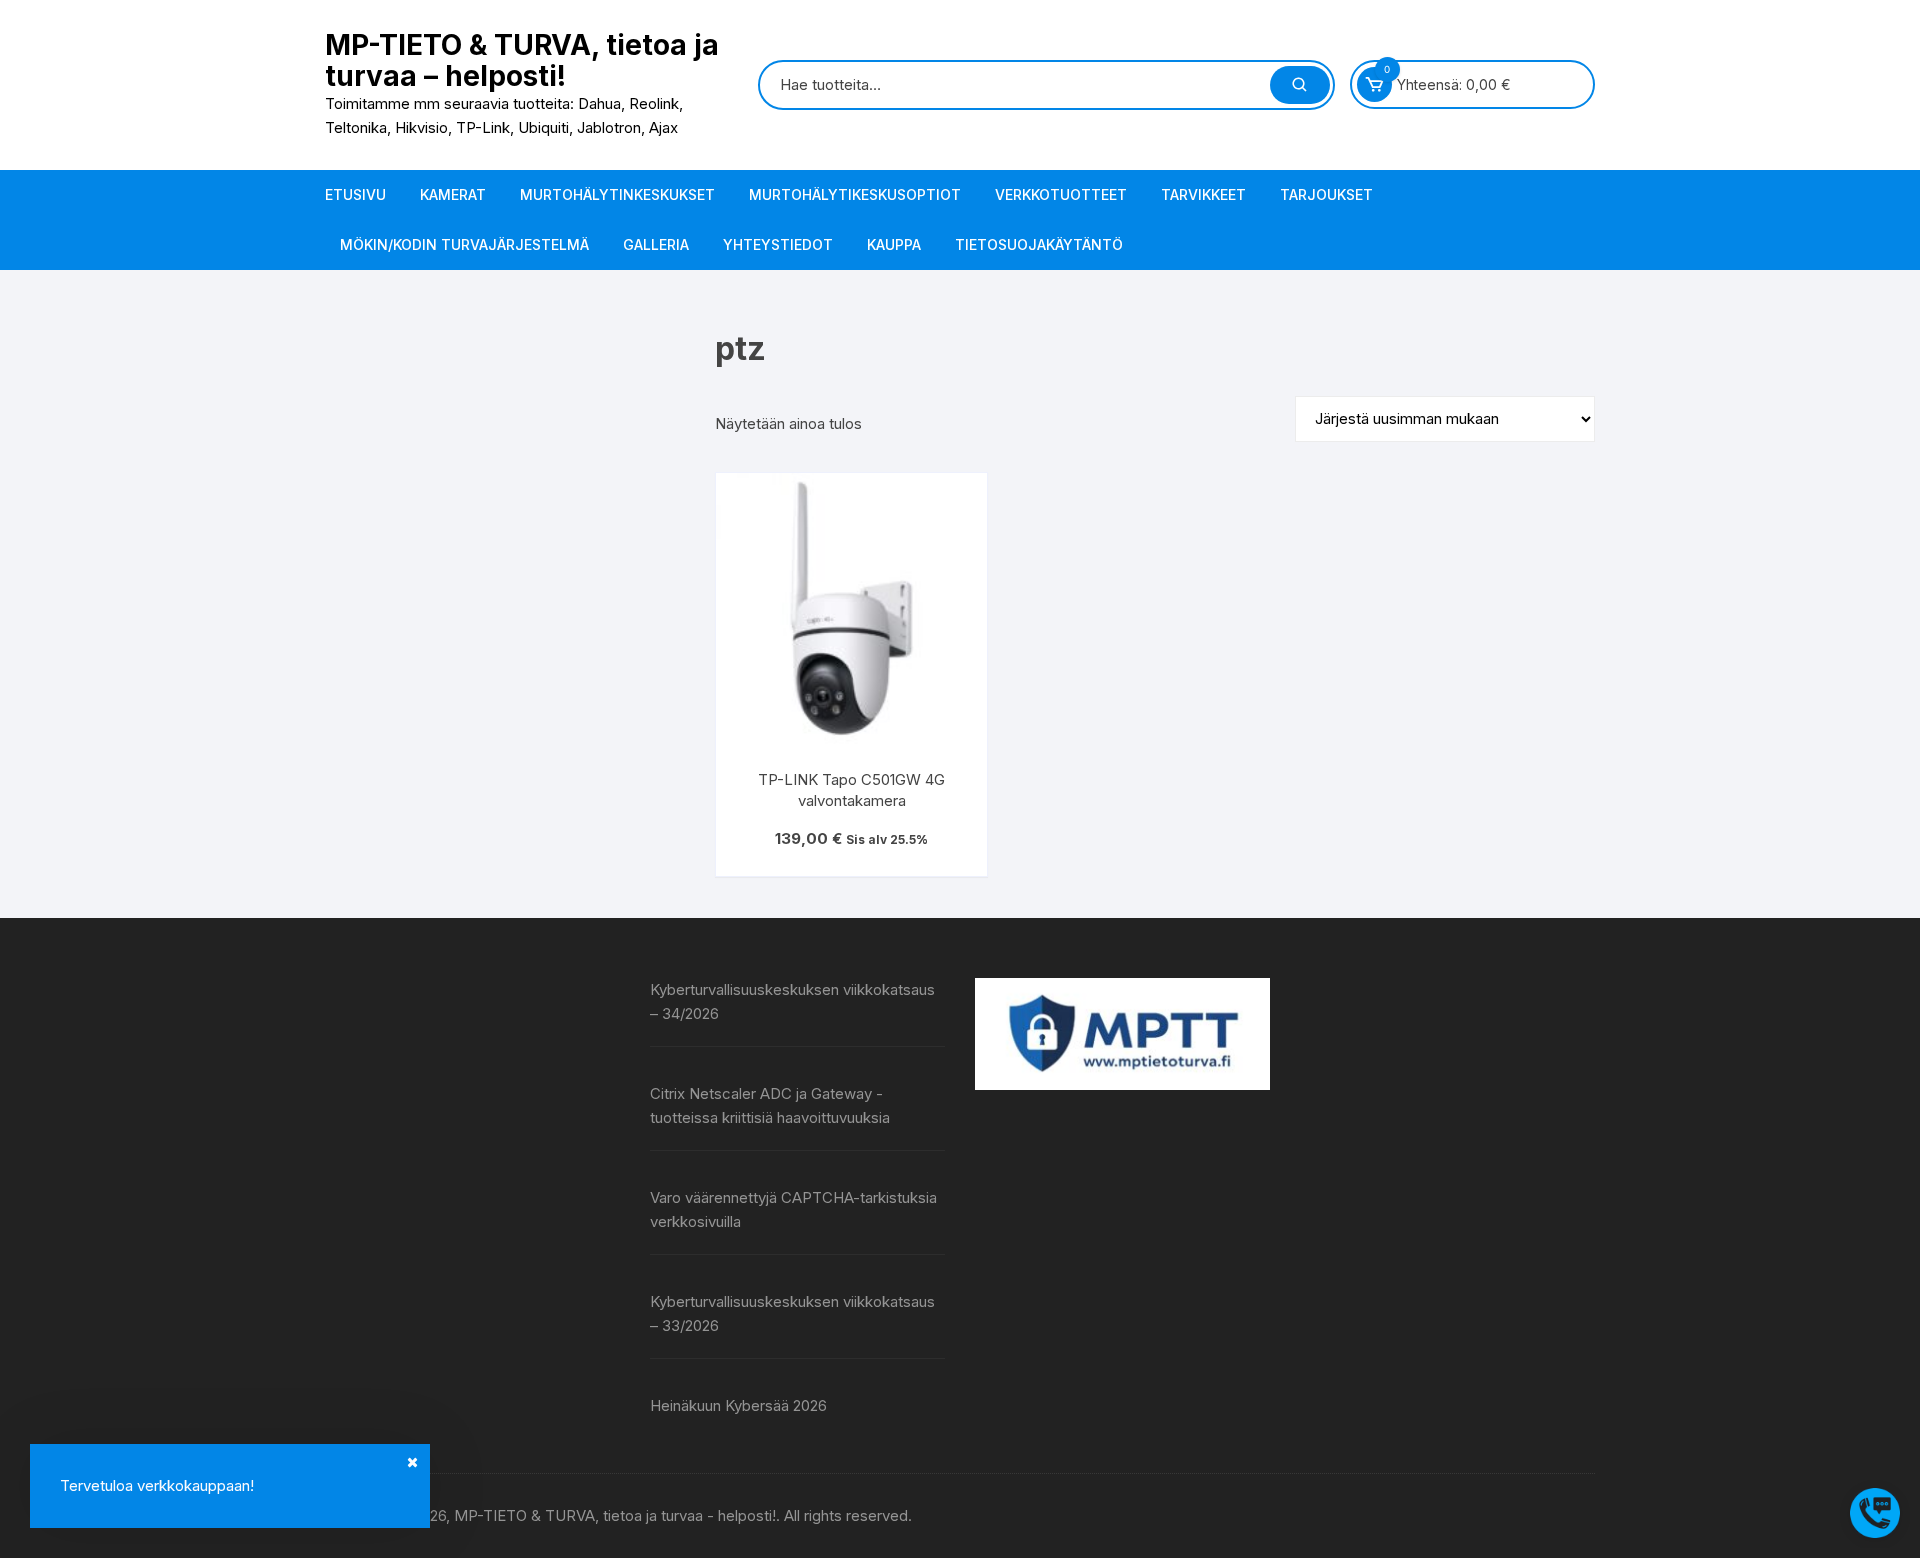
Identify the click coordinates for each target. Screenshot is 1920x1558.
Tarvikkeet (1203, 194)
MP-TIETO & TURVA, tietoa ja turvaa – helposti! (522, 60)
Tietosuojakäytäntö (1039, 244)
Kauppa (894, 244)
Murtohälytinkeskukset (617, 194)
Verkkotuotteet (1061, 194)
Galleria (656, 244)
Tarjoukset (1326, 194)
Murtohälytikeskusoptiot (855, 194)
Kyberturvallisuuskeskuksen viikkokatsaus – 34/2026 (792, 1001)
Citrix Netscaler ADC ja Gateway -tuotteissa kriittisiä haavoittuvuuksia (770, 1105)
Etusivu (355, 194)
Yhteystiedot (778, 244)
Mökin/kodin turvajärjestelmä (464, 244)
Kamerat (453, 194)
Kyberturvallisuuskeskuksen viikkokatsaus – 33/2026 (792, 1313)
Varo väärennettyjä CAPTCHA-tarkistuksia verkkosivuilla (793, 1209)
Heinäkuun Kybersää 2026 (738, 1405)
